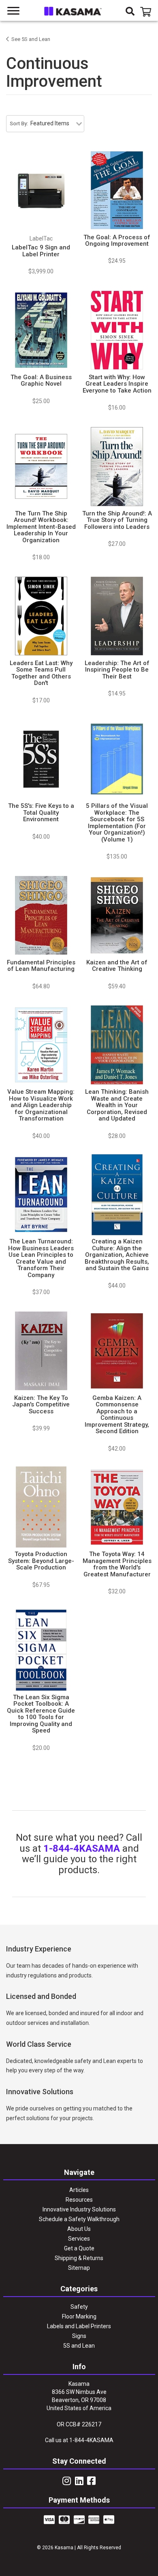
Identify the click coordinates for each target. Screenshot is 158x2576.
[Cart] (147, 12)
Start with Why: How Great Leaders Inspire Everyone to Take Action (117, 384)
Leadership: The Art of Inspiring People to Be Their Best (117, 670)
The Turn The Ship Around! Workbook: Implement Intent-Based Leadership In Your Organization (41, 527)
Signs (79, 2336)
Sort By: (19, 123)
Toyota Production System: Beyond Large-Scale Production (41, 1561)
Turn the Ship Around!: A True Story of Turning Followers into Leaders (117, 520)
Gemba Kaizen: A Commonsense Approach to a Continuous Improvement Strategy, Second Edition (117, 1415)
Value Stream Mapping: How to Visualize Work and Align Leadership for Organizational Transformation (41, 1105)
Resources (79, 2200)
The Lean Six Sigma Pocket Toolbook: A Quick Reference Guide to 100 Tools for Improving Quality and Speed (41, 1714)
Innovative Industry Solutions (79, 2209)
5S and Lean (79, 2346)
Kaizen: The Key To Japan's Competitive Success (41, 1405)
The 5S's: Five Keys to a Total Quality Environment (41, 813)
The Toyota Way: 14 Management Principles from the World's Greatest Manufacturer (117, 1564)
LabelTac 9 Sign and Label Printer (41, 251)
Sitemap (79, 2268)
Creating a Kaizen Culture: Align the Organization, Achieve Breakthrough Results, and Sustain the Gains (117, 1255)
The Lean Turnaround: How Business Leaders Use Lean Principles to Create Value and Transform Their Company (41, 1258)
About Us (79, 2229)
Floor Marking (79, 2316)
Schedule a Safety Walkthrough (79, 2219)
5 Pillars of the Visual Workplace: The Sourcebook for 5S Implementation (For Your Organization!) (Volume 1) (117, 823)
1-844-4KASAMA (82, 1848)
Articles (79, 2190)
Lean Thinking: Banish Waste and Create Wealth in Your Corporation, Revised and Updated (117, 1105)
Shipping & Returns (79, 2258)
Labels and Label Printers (79, 2326)
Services (79, 2239)
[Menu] (14, 11)
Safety (79, 2307)
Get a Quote (79, 2248)
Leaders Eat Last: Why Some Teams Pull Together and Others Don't (41, 673)
